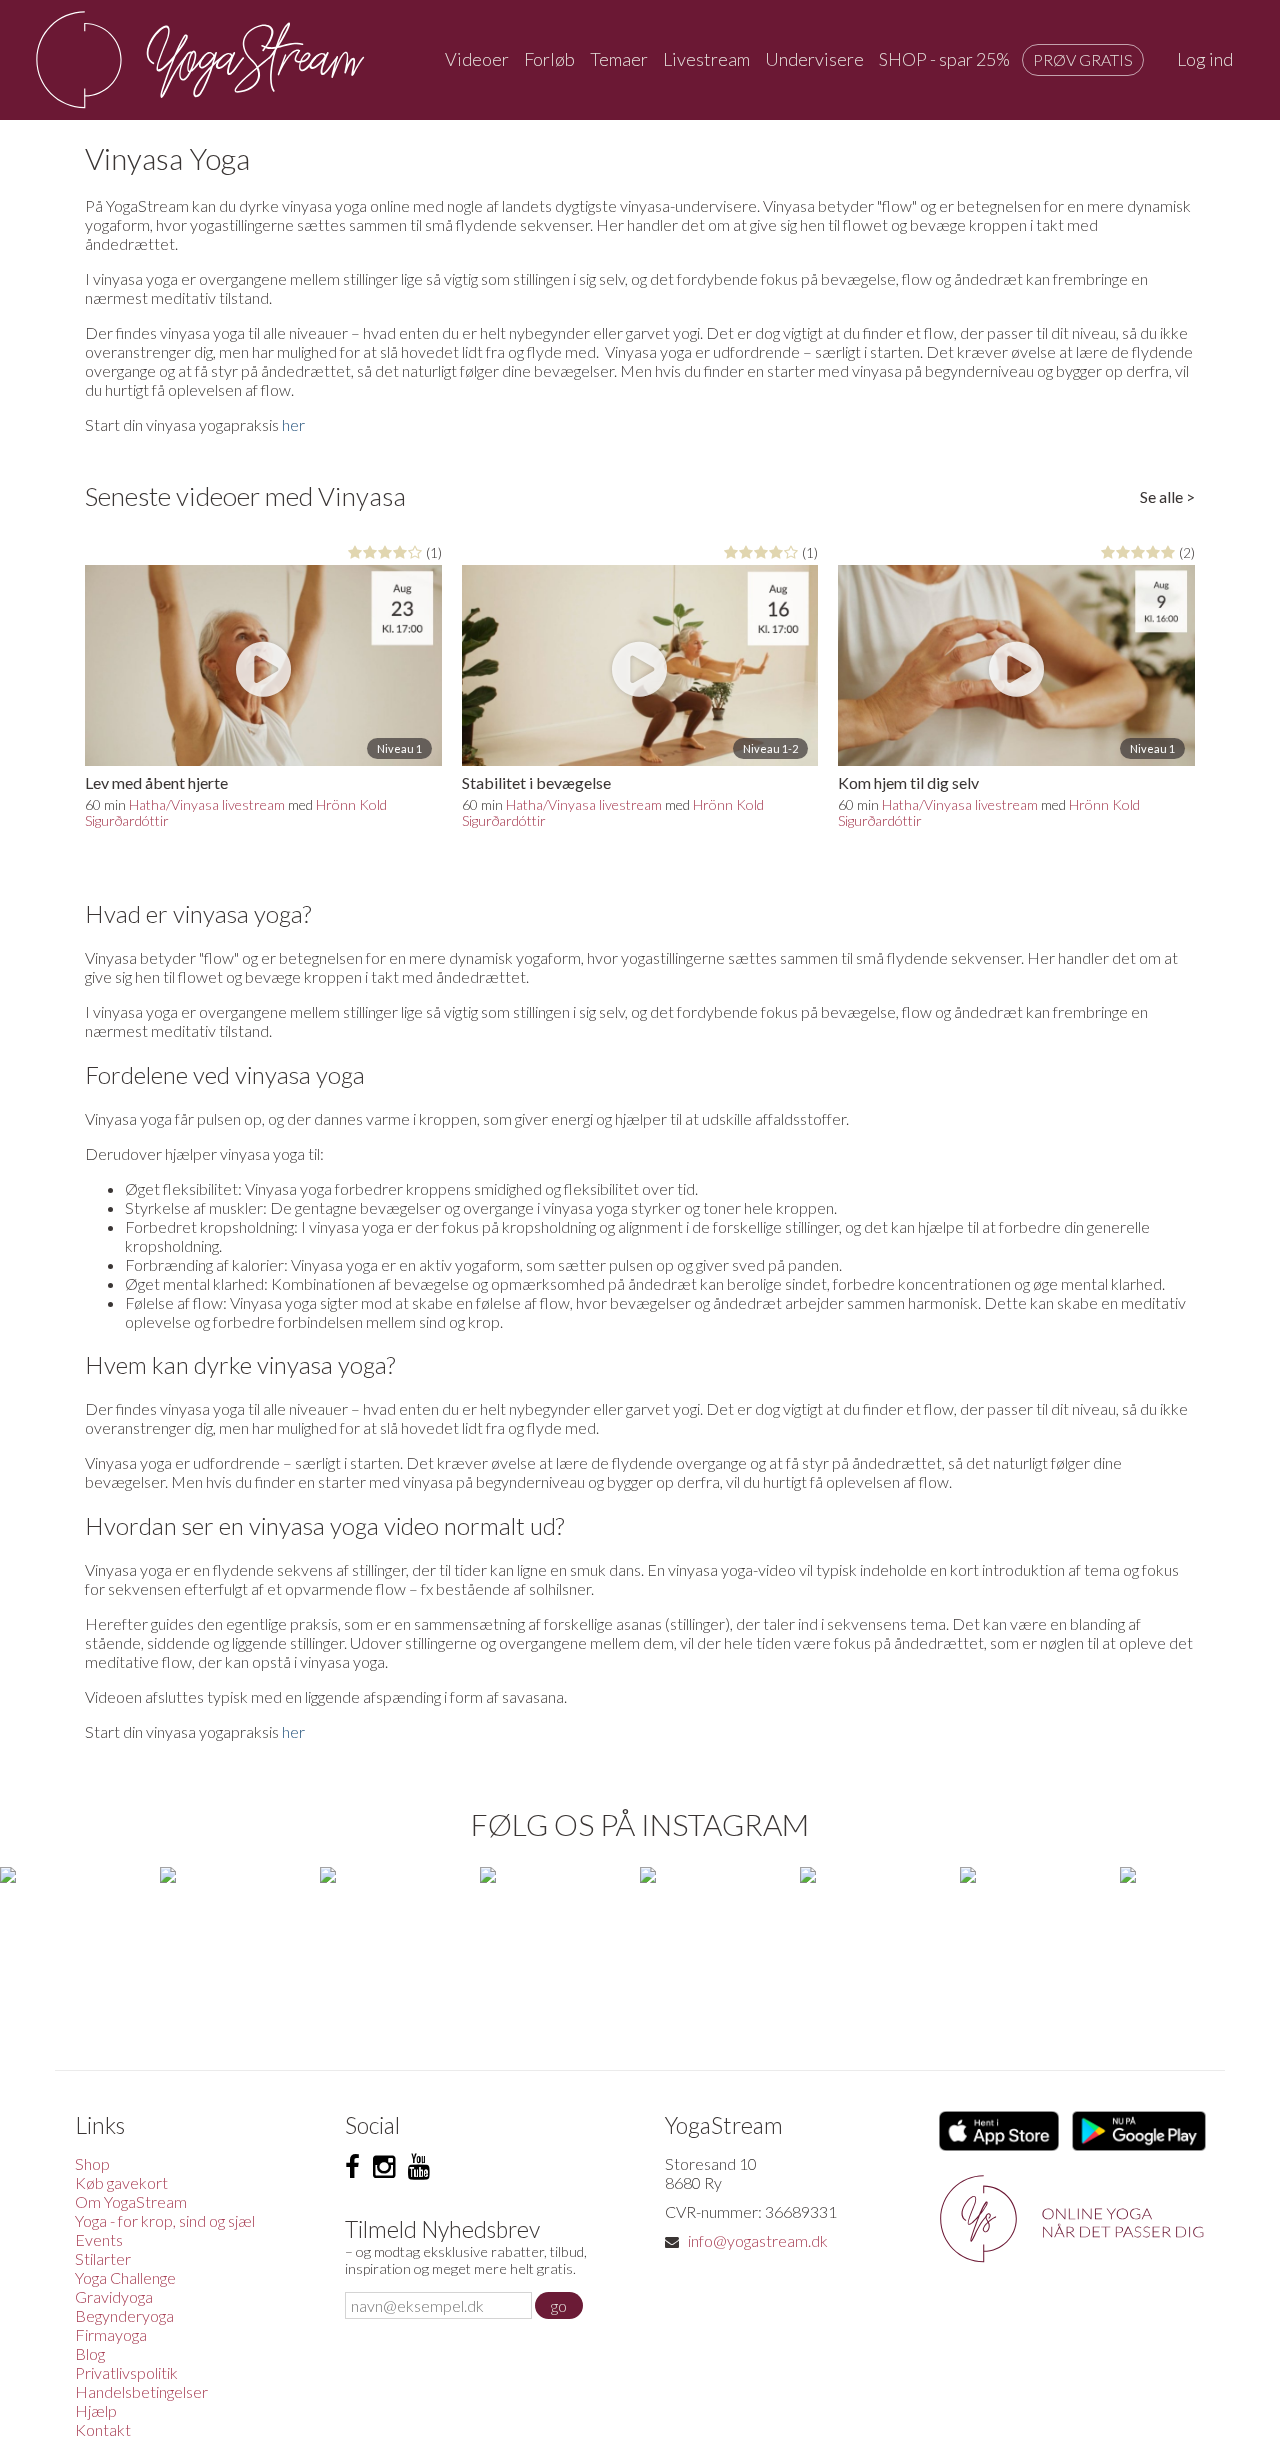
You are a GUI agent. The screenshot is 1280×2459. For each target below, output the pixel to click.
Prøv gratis (1083, 59)
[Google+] (419, 2167)
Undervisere (814, 59)
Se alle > (1167, 496)
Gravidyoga (114, 2296)
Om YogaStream (131, 2201)
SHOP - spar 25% (944, 59)
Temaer (619, 59)
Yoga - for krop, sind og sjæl (165, 2220)
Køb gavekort (121, 2182)
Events (99, 2239)
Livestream (706, 59)
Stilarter (103, 2258)
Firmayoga (111, 2334)
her (293, 424)
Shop (92, 2163)
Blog (90, 2353)
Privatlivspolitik (126, 2372)
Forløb (549, 59)
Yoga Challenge (125, 2277)
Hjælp (96, 2410)
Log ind (1205, 59)
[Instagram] (384, 2167)
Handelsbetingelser (141, 2391)
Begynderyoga (124, 2315)
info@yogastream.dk (758, 2240)
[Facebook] (352, 2167)
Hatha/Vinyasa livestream (207, 804)
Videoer (477, 59)
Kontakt (103, 2429)
